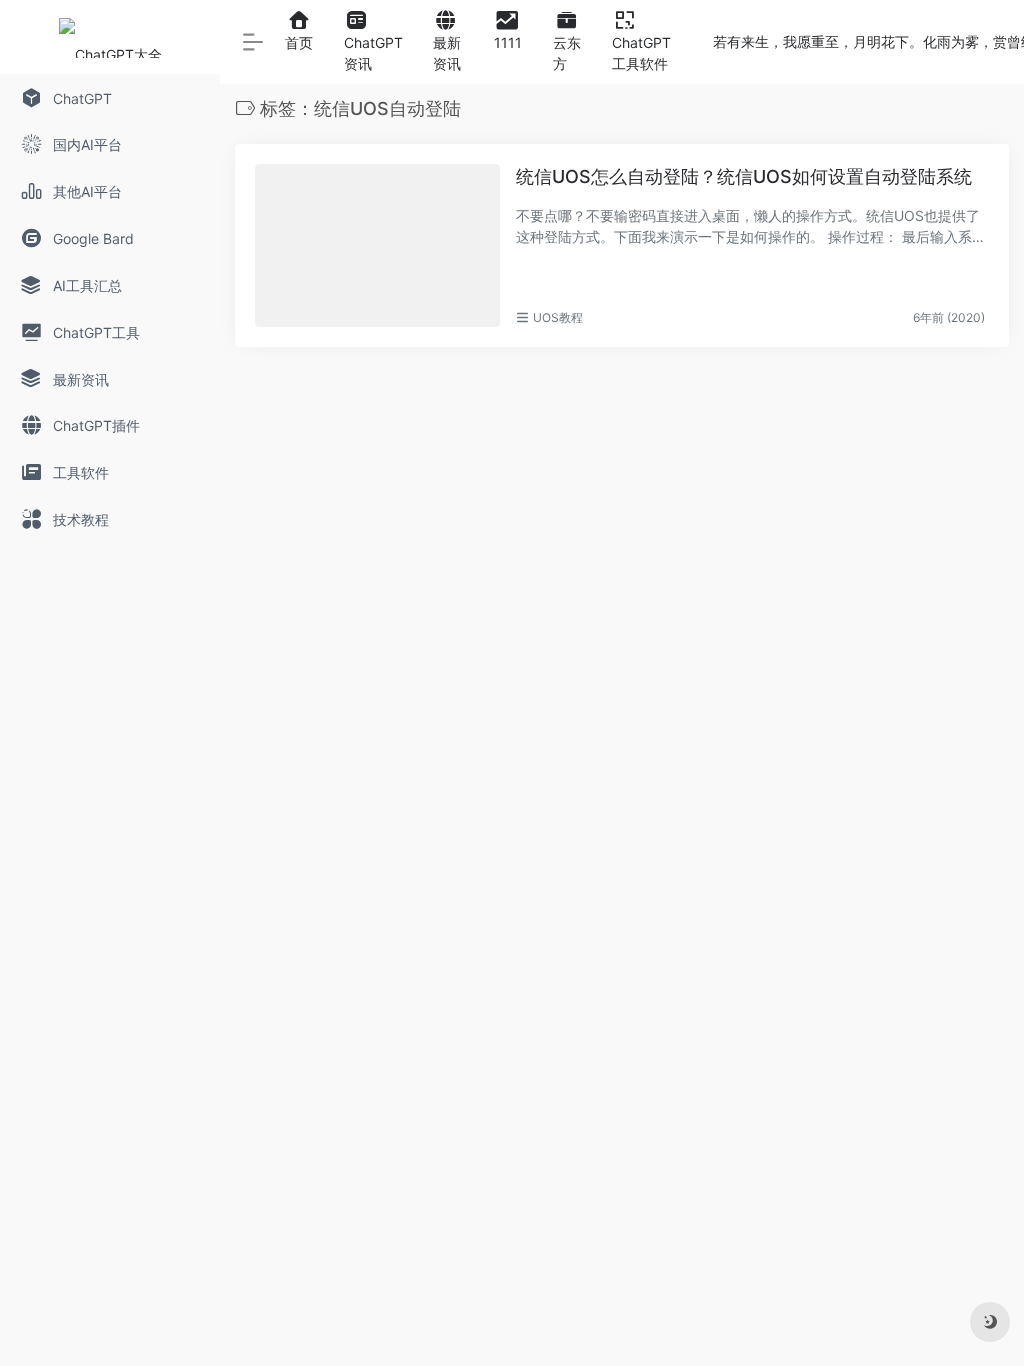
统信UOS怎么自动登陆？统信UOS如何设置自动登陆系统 (744, 176)
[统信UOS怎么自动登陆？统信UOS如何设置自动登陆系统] (377, 245)
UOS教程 (558, 317)
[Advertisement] (622, 523)
